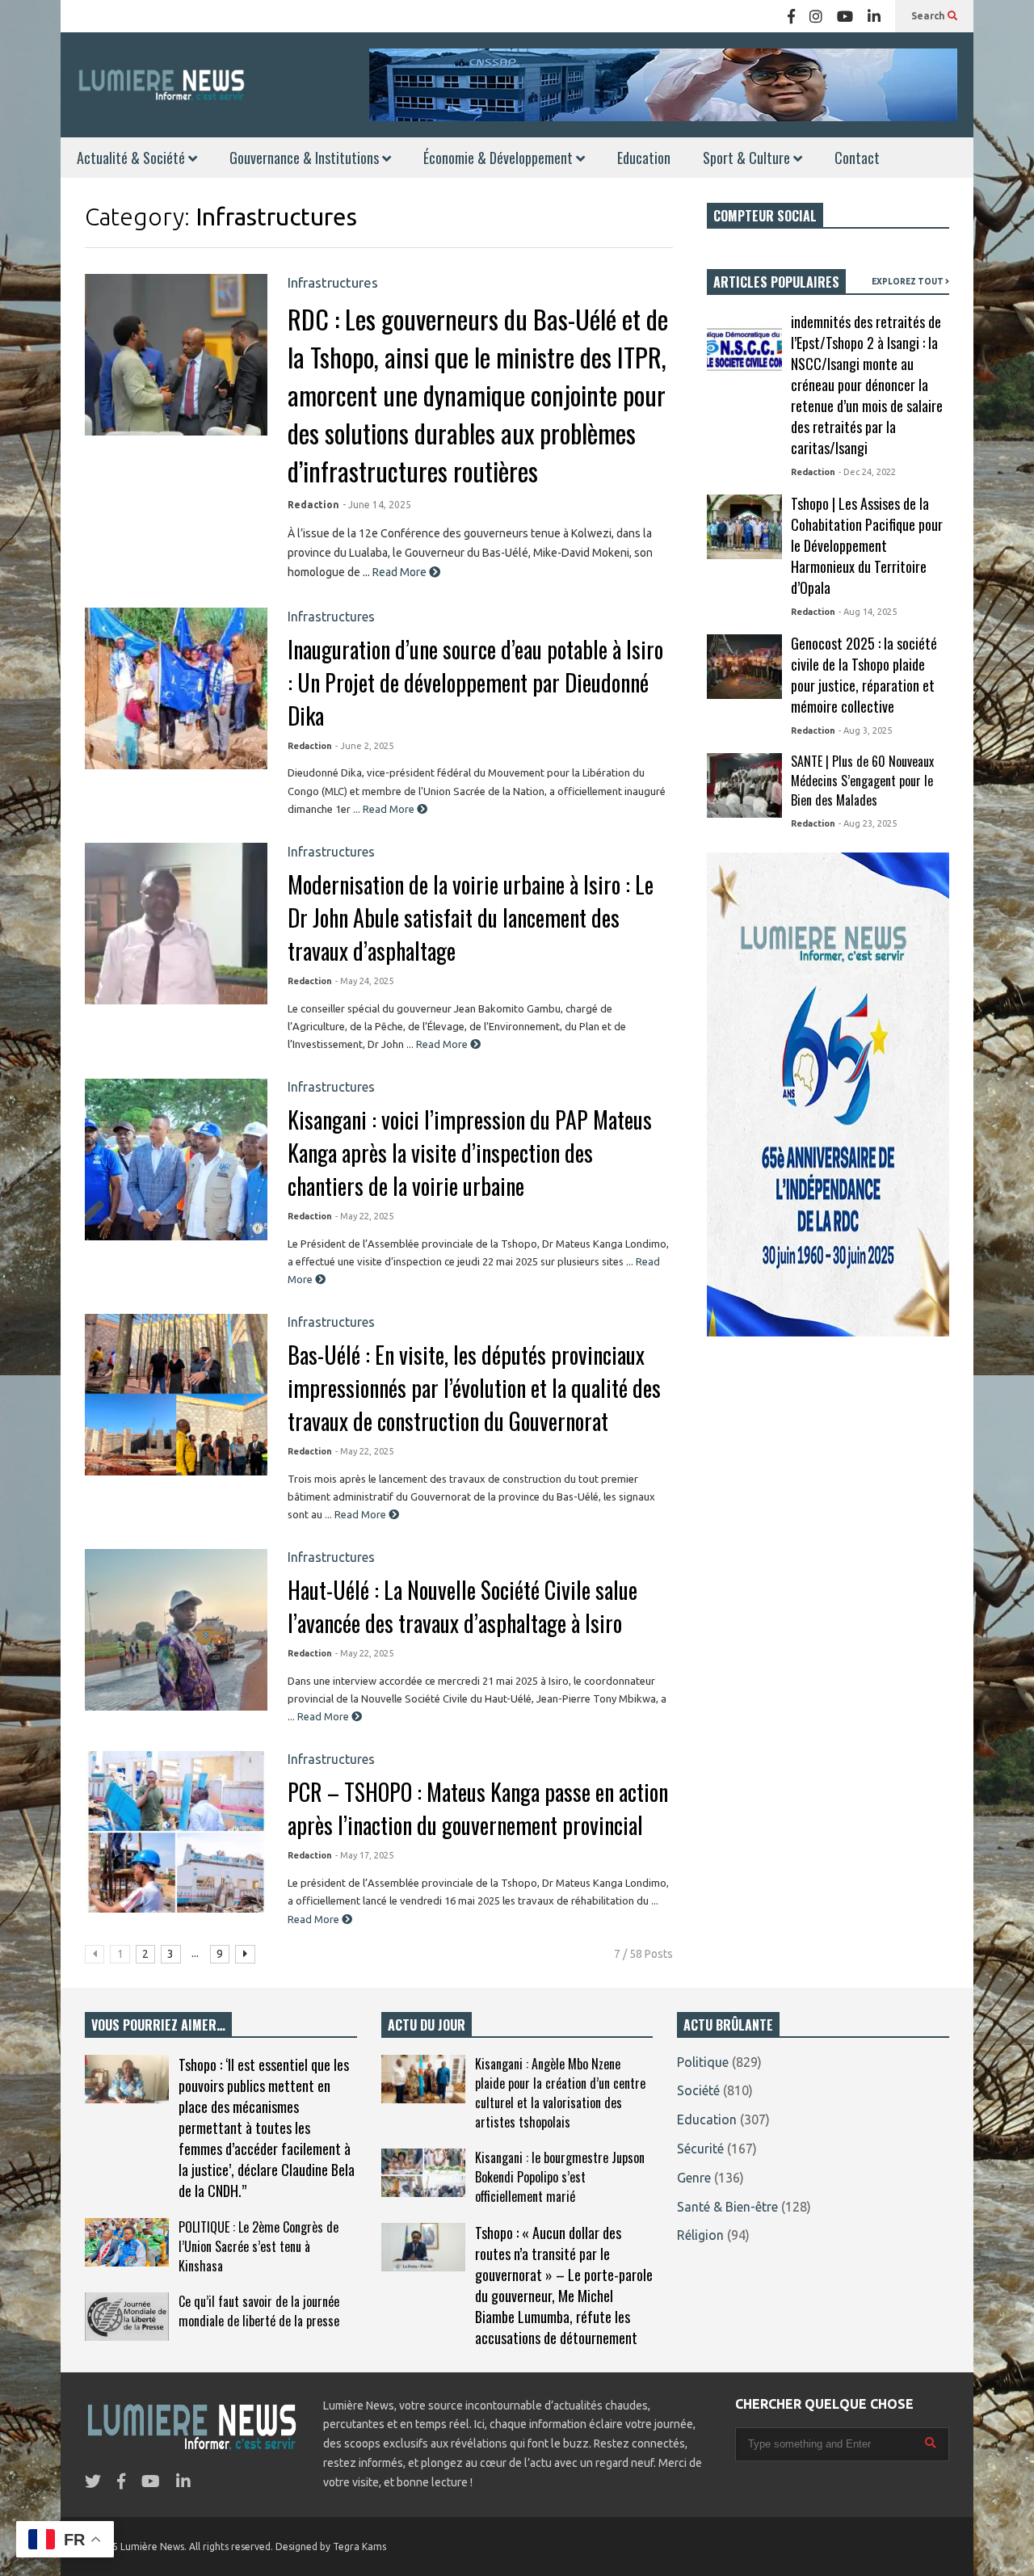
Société (698, 2090)
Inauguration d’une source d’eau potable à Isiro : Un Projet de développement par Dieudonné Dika (475, 682)
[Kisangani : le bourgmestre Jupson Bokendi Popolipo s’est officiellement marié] (423, 2173)
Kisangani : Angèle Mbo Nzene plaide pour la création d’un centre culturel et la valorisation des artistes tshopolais (560, 2093)
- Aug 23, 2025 (868, 823)
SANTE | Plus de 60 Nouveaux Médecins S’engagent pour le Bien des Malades (862, 781)
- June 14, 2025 (377, 505)
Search (929, 16)
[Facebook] (791, 16)
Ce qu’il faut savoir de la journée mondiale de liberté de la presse (259, 2311)
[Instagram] (816, 16)
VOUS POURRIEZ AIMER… (158, 2025)
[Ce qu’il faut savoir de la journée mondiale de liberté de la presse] (127, 2317)
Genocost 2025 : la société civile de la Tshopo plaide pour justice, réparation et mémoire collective (864, 675)
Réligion (700, 2235)
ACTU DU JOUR (427, 2025)
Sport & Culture (748, 158)
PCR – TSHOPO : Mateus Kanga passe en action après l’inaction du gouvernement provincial (478, 1808)
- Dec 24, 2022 (867, 472)
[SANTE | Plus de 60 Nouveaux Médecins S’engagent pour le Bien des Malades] (744, 785)
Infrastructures (333, 282)
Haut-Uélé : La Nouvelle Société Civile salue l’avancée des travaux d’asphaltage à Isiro (462, 1606)
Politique (703, 2062)
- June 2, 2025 (364, 746)
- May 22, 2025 (364, 1216)
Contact (857, 158)
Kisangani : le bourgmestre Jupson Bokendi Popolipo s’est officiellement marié (560, 2177)
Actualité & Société (132, 158)
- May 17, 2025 (364, 1855)
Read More (401, 572)
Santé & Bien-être (727, 2207)
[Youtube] (845, 16)
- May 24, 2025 (364, 981)
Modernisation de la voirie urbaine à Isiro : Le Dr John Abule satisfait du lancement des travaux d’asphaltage (471, 918)
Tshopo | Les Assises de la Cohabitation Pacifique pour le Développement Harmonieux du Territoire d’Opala (867, 545)
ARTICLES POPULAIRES (776, 282)
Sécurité (700, 2149)
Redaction (313, 505)
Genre (694, 2178)
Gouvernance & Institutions (306, 158)
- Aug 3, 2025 (865, 730)
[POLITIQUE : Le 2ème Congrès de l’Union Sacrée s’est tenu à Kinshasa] (127, 2242)
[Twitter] (93, 2481)
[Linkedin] (874, 16)
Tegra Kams (359, 2547)
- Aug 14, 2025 (868, 612)
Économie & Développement (500, 158)
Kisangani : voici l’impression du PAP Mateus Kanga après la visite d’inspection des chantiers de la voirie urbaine (470, 1153)
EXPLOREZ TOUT (908, 282)
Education (644, 158)
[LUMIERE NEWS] (162, 84)
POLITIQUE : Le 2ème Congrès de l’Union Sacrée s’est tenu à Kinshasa (258, 2246)
